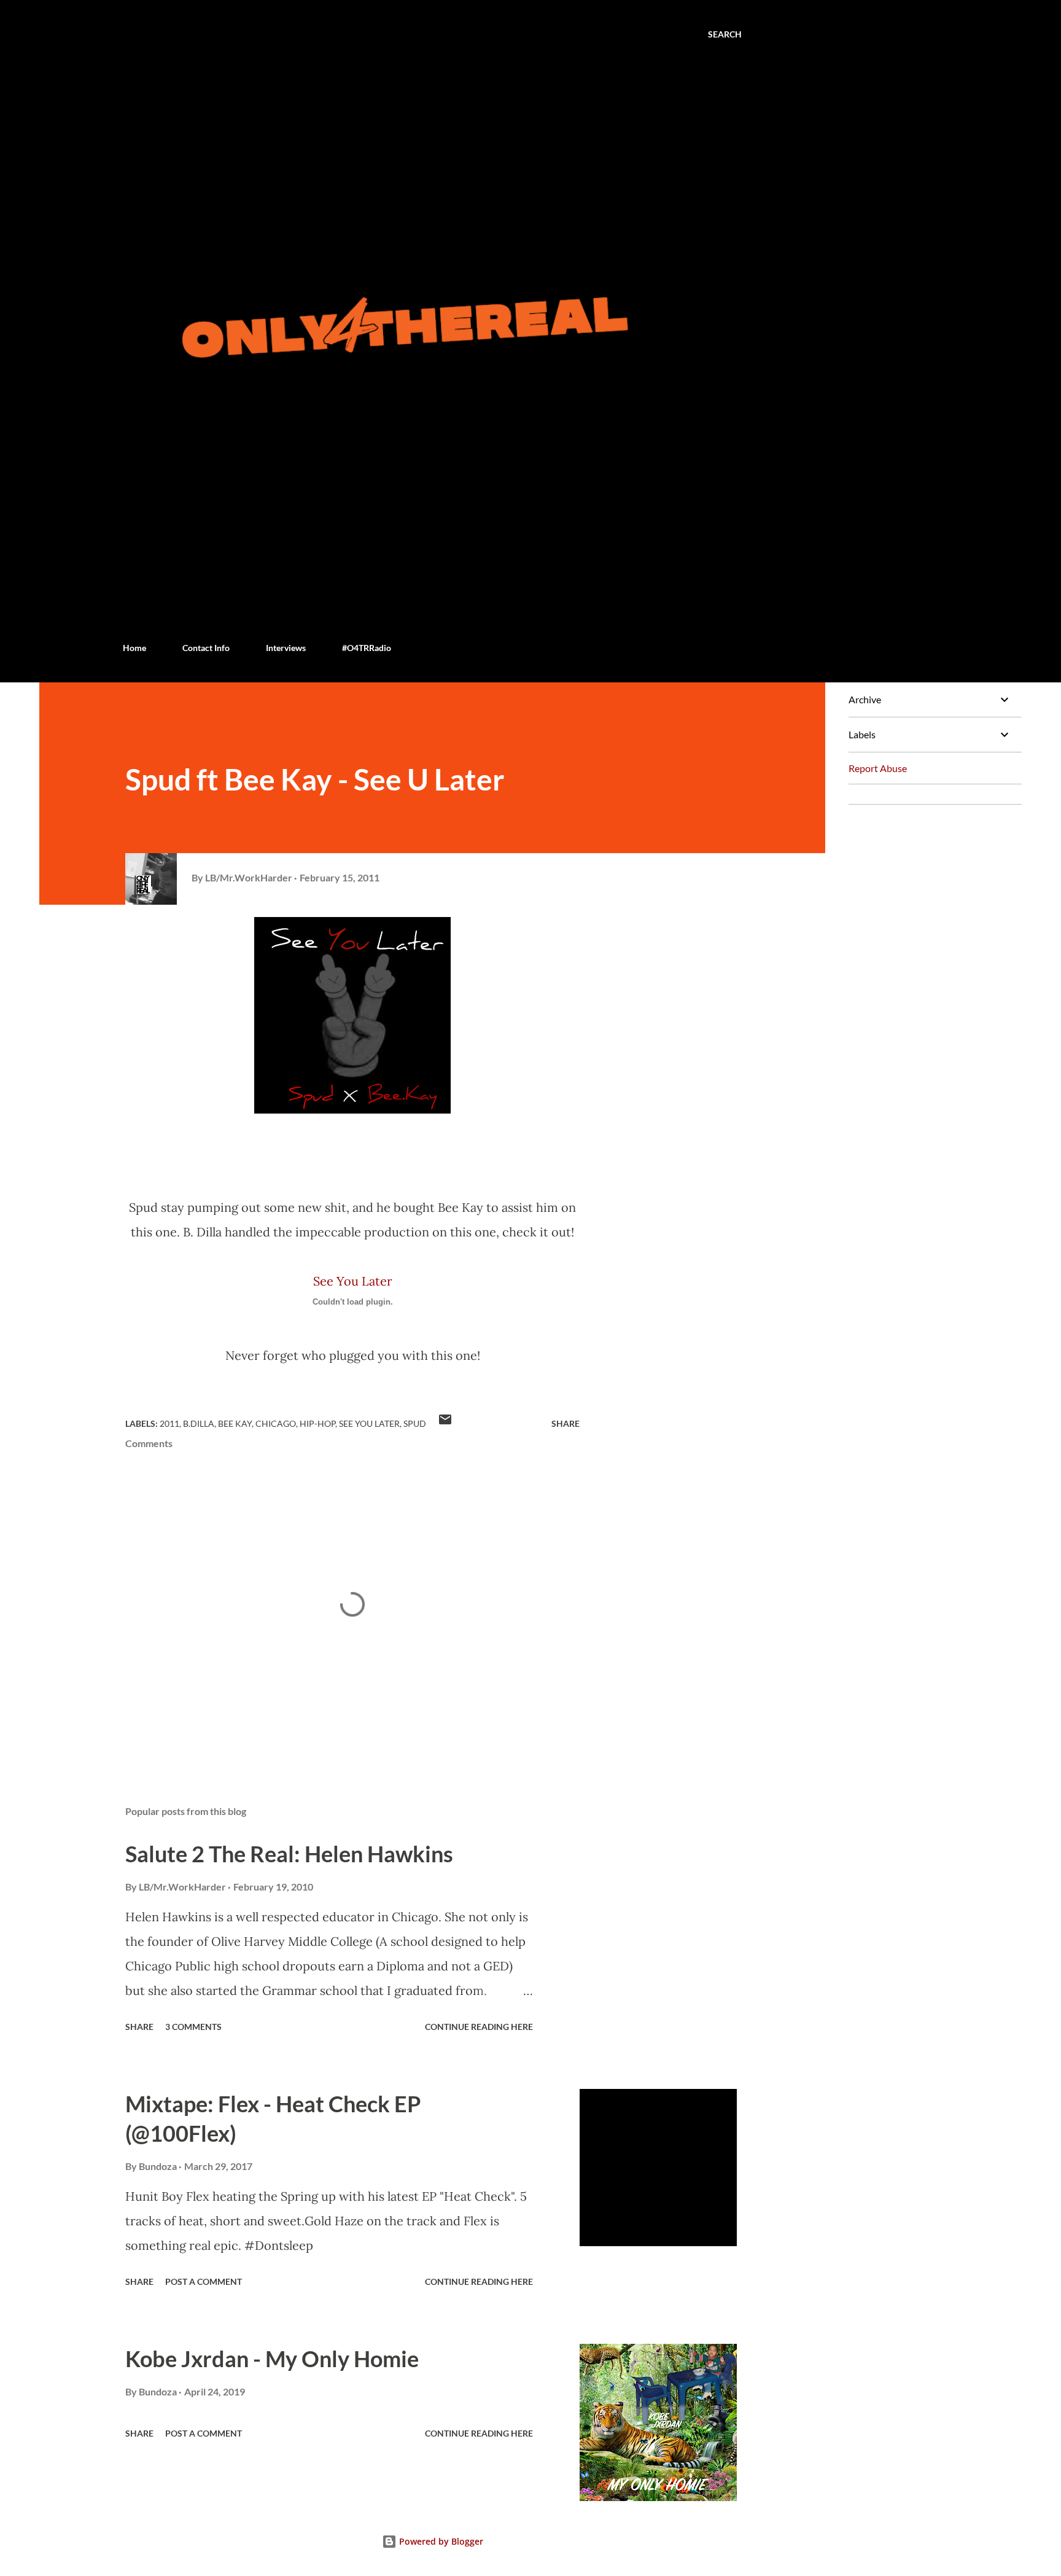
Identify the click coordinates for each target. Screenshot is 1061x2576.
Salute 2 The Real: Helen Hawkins (289, 1854)
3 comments (193, 2027)
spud (415, 1423)
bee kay (235, 1423)
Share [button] (565, 1423)
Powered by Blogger (440, 2541)
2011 (169, 1423)
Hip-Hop (317, 1423)
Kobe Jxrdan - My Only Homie (272, 2359)
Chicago (276, 1423)
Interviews (286, 648)
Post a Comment (204, 2281)
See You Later (353, 1281)
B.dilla (199, 1423)
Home (134, 648)
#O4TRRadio (367, 648)
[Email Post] (445, 1423)
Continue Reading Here (479, 2027)
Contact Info (206, 648)
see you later (369, 1423)
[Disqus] (930, 968)
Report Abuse (878, 768)
